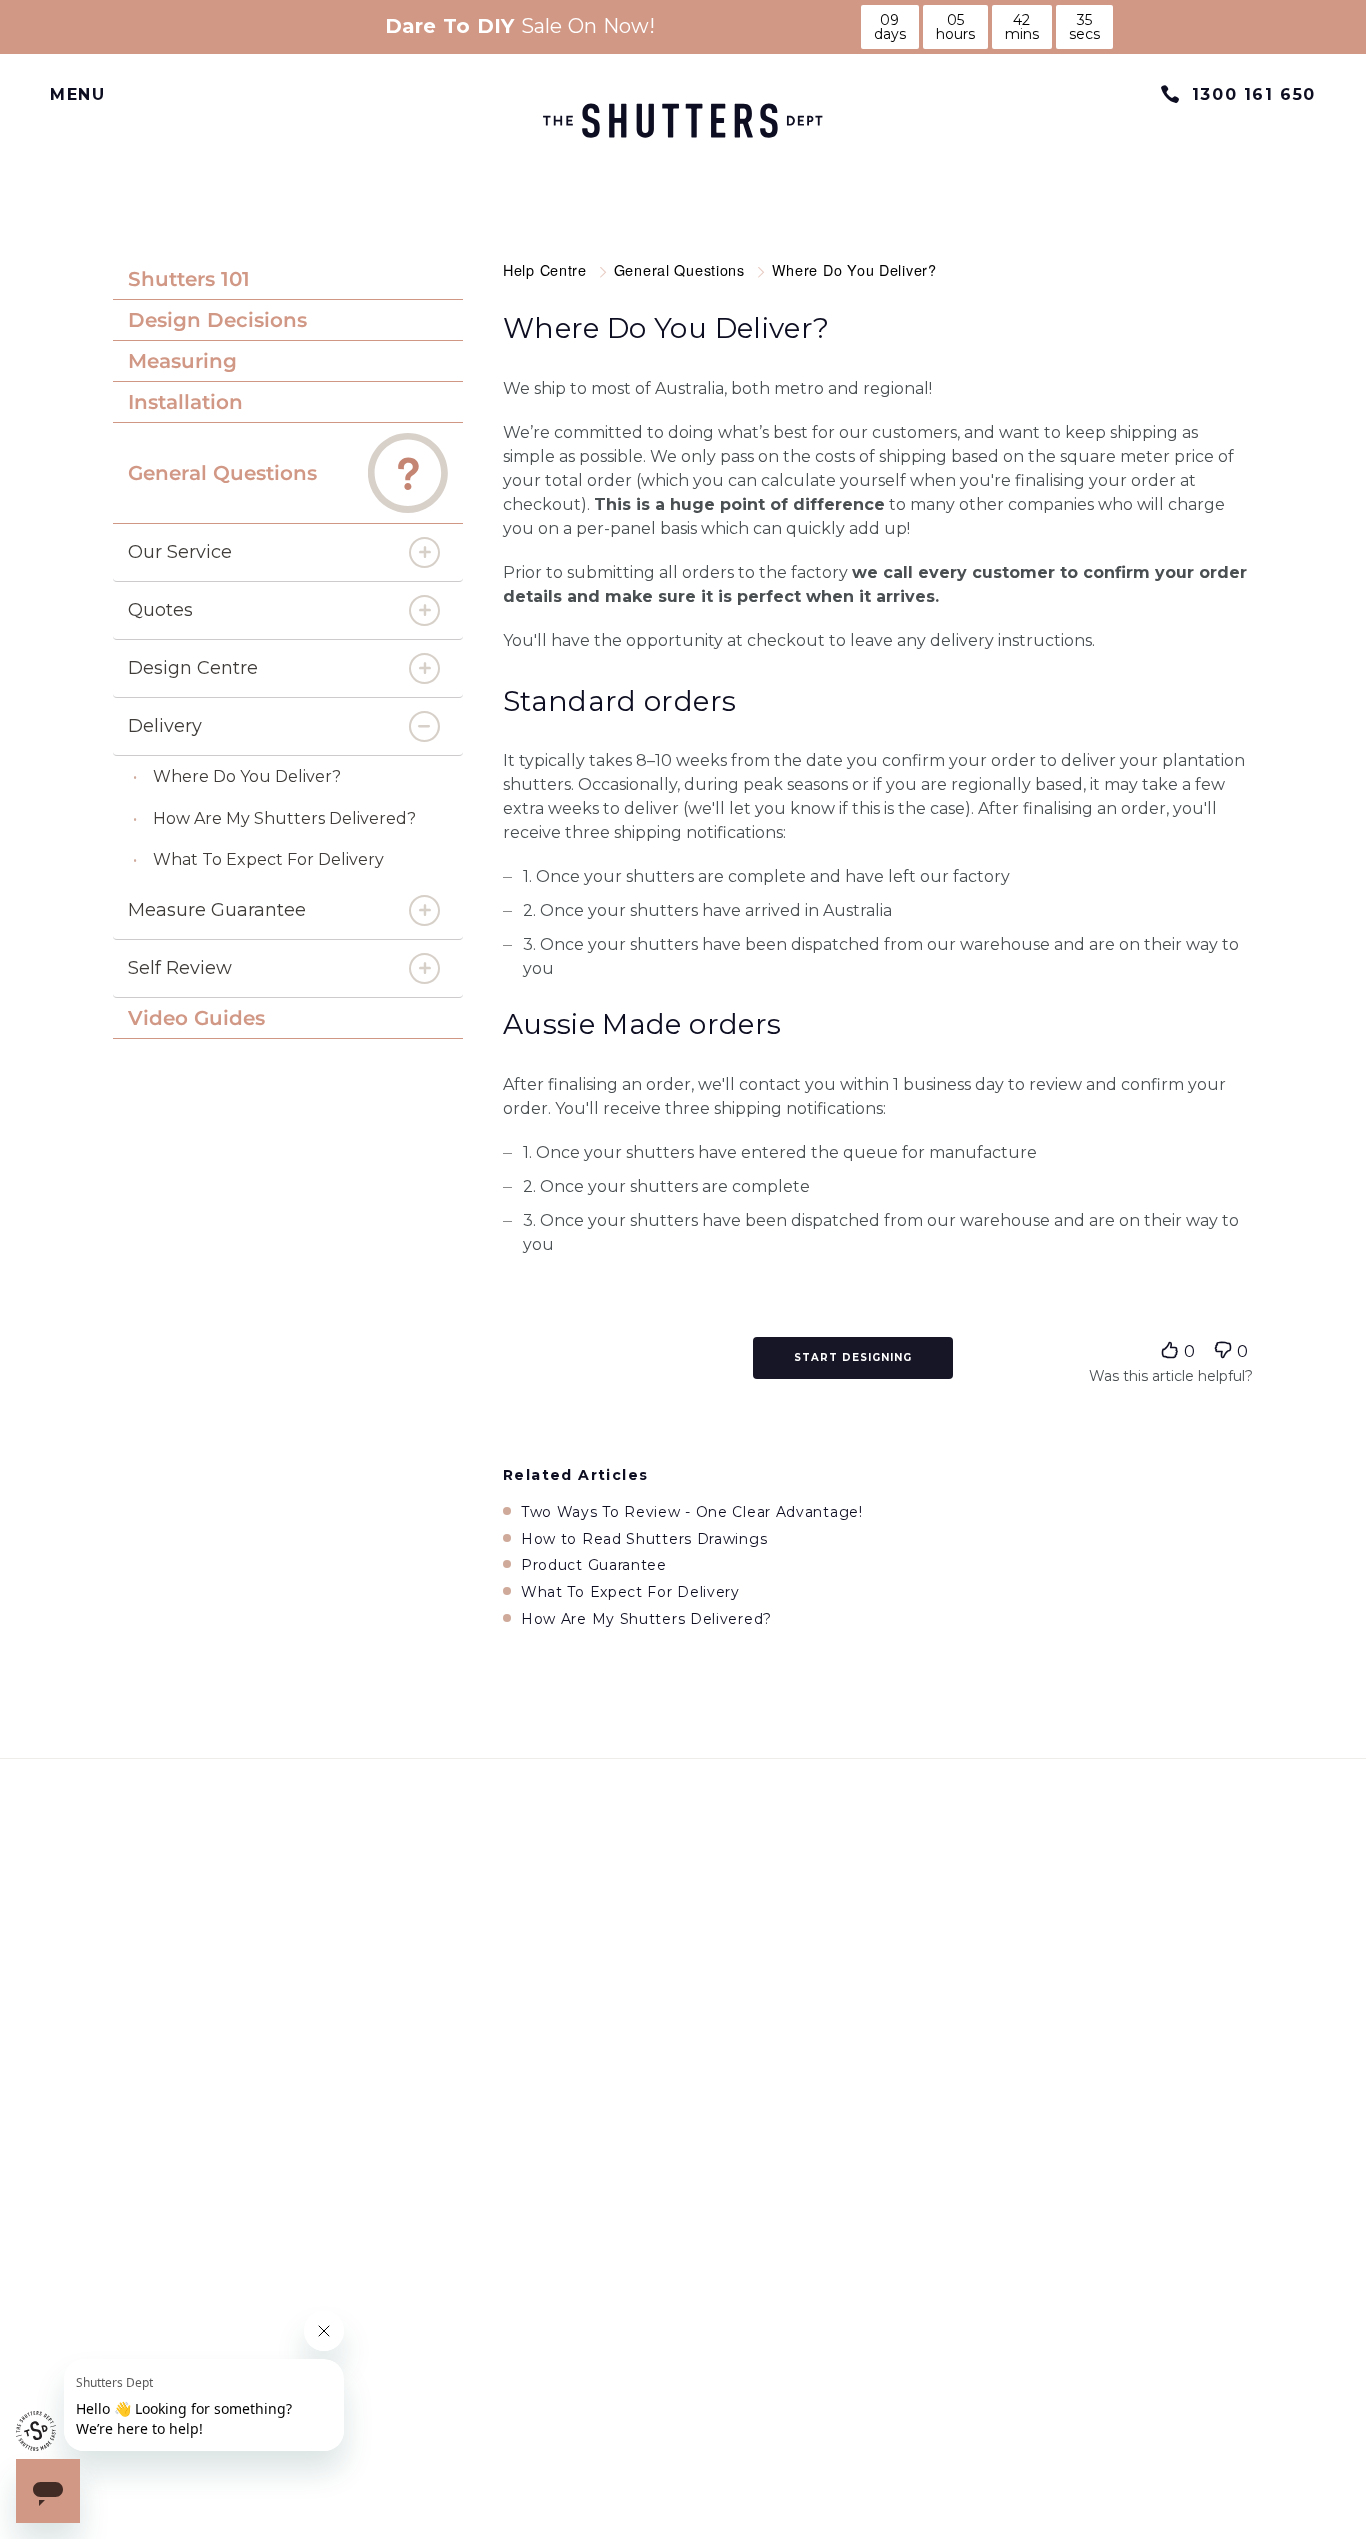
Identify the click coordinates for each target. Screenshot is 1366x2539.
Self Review (180, 968)
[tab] (288, 279)
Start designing (853, 1357)
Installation (185, 402)
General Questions (222, 473)
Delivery (165, 726)
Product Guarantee (594, 1565)
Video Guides (196, 1018)
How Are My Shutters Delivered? (284, 818)
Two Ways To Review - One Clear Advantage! (692, 1512)
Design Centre (193, 668)
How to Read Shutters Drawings (644, 1539)
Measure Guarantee (217, 910)
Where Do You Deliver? (247, 776)
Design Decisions (217, 320)
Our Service (180, 552)
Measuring (182, 361)
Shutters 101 (189, 279)
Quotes (160, 610)
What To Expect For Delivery (268, 859)
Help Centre (547, 269)
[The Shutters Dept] (683, 121)
